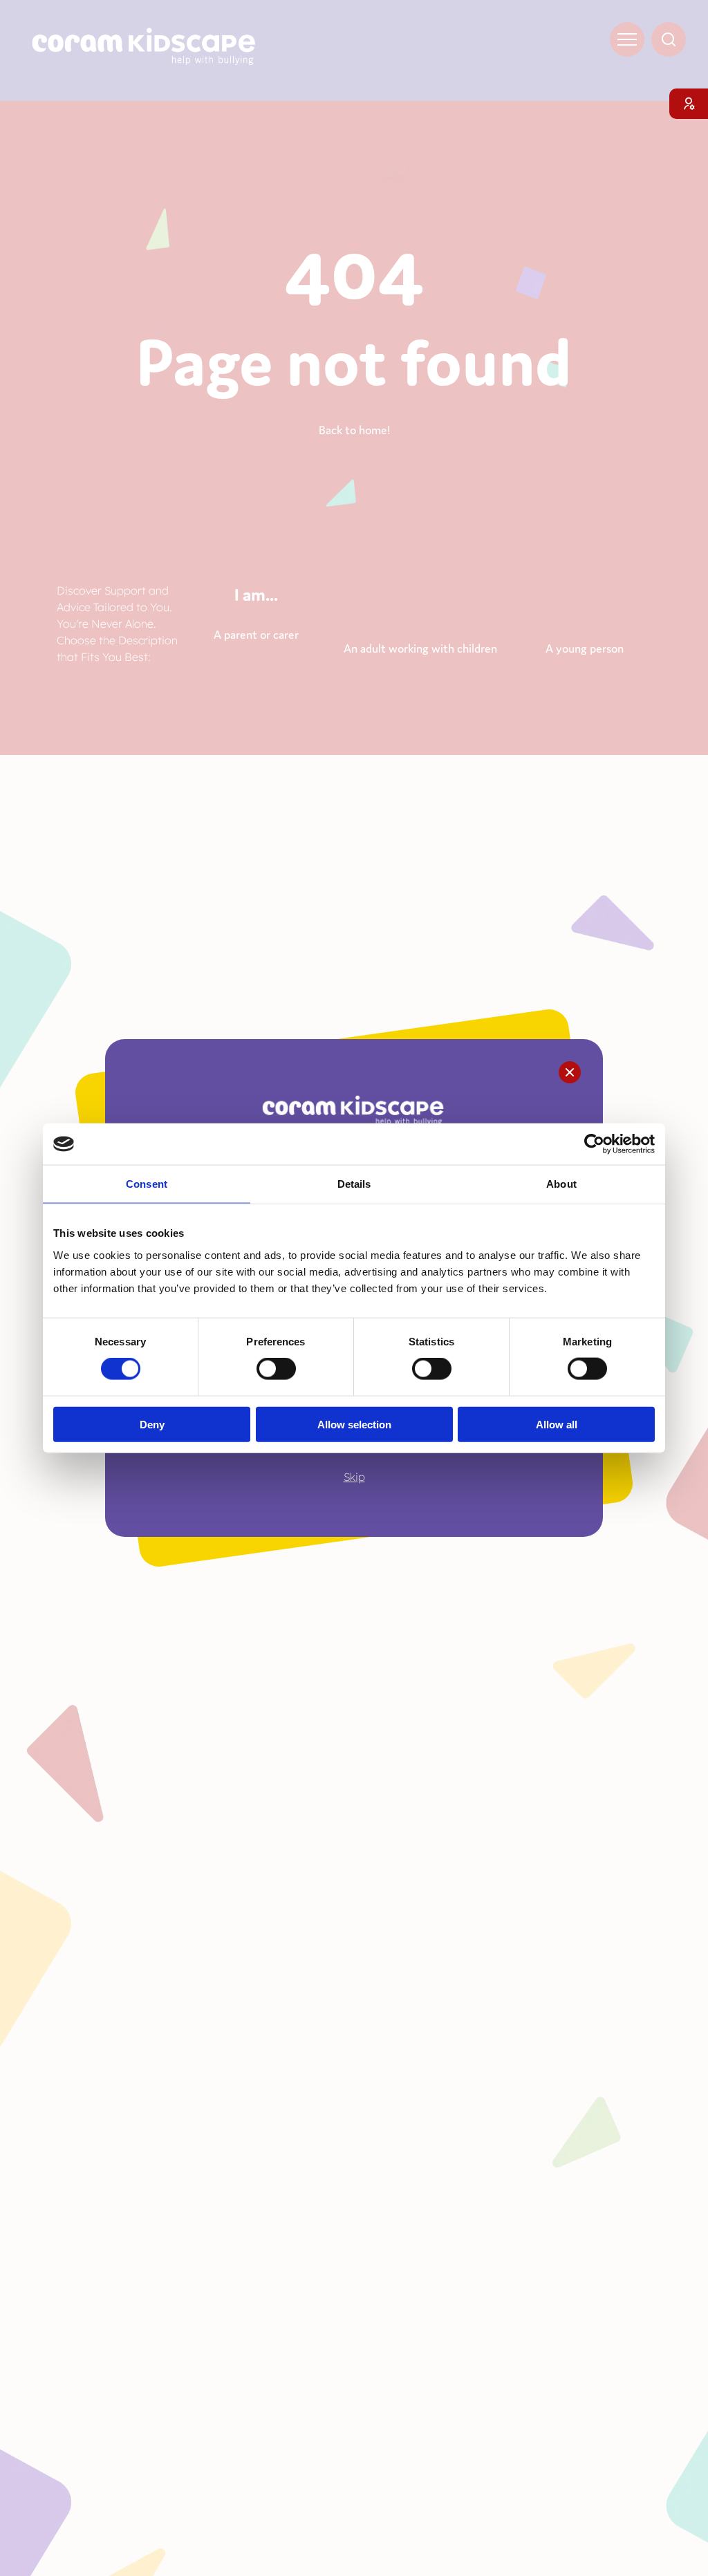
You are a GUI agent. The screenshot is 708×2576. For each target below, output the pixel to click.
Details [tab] (354, 1184)
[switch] (276, 1369)
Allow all (557, 1424)
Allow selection (354, 1424)
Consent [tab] (147, 1184)
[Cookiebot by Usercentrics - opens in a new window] (594, 1144)
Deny (152, 1424)
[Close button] (570, 1072)
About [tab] (561, 1184)
